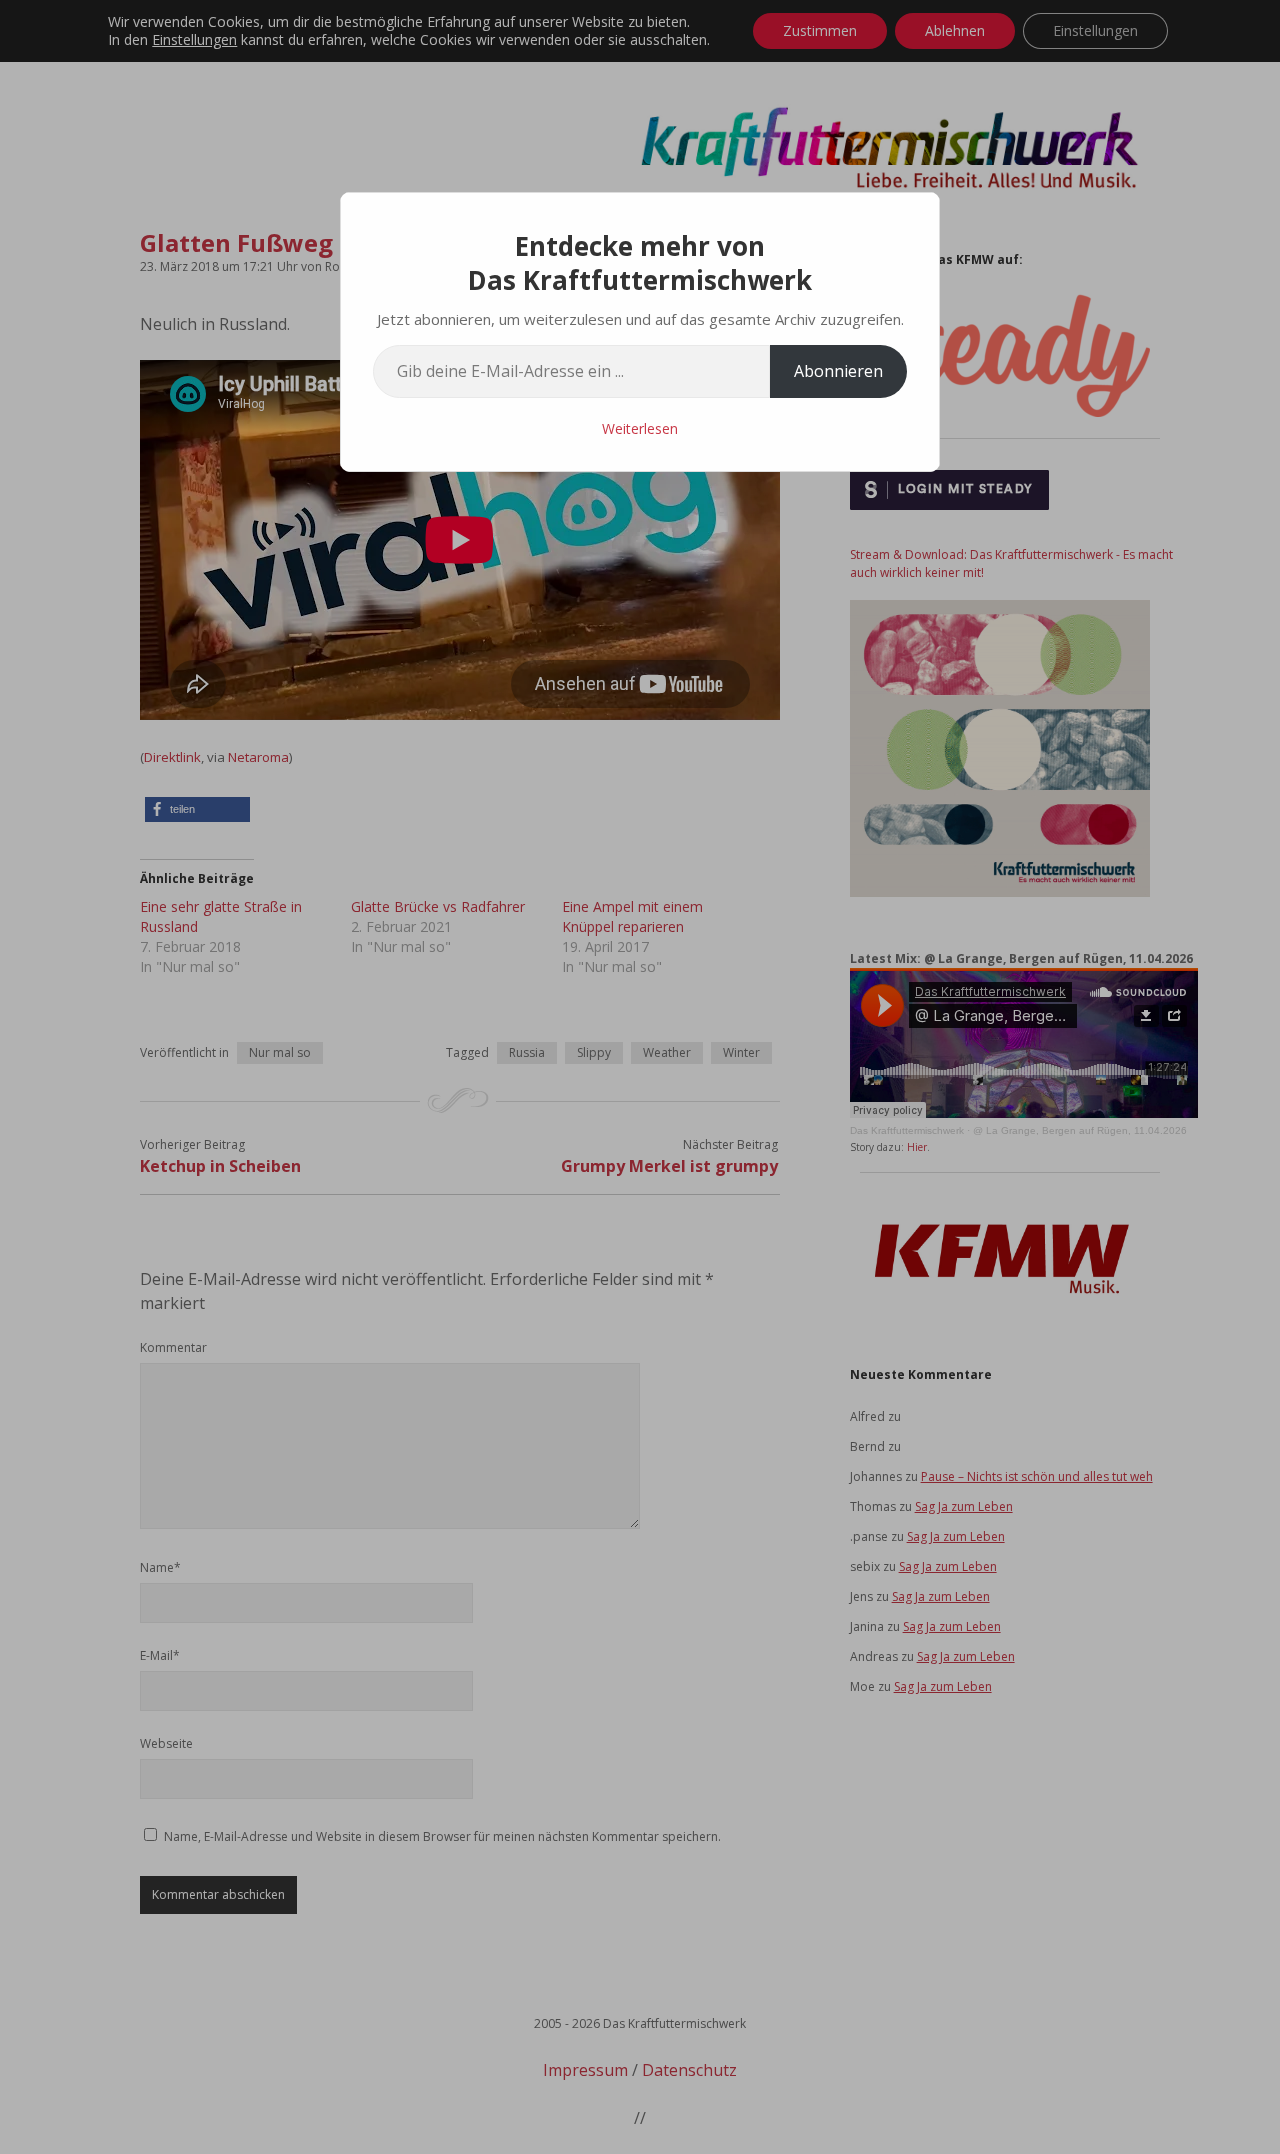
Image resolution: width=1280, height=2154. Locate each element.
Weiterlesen (640, 428)
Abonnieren (838, 371)
